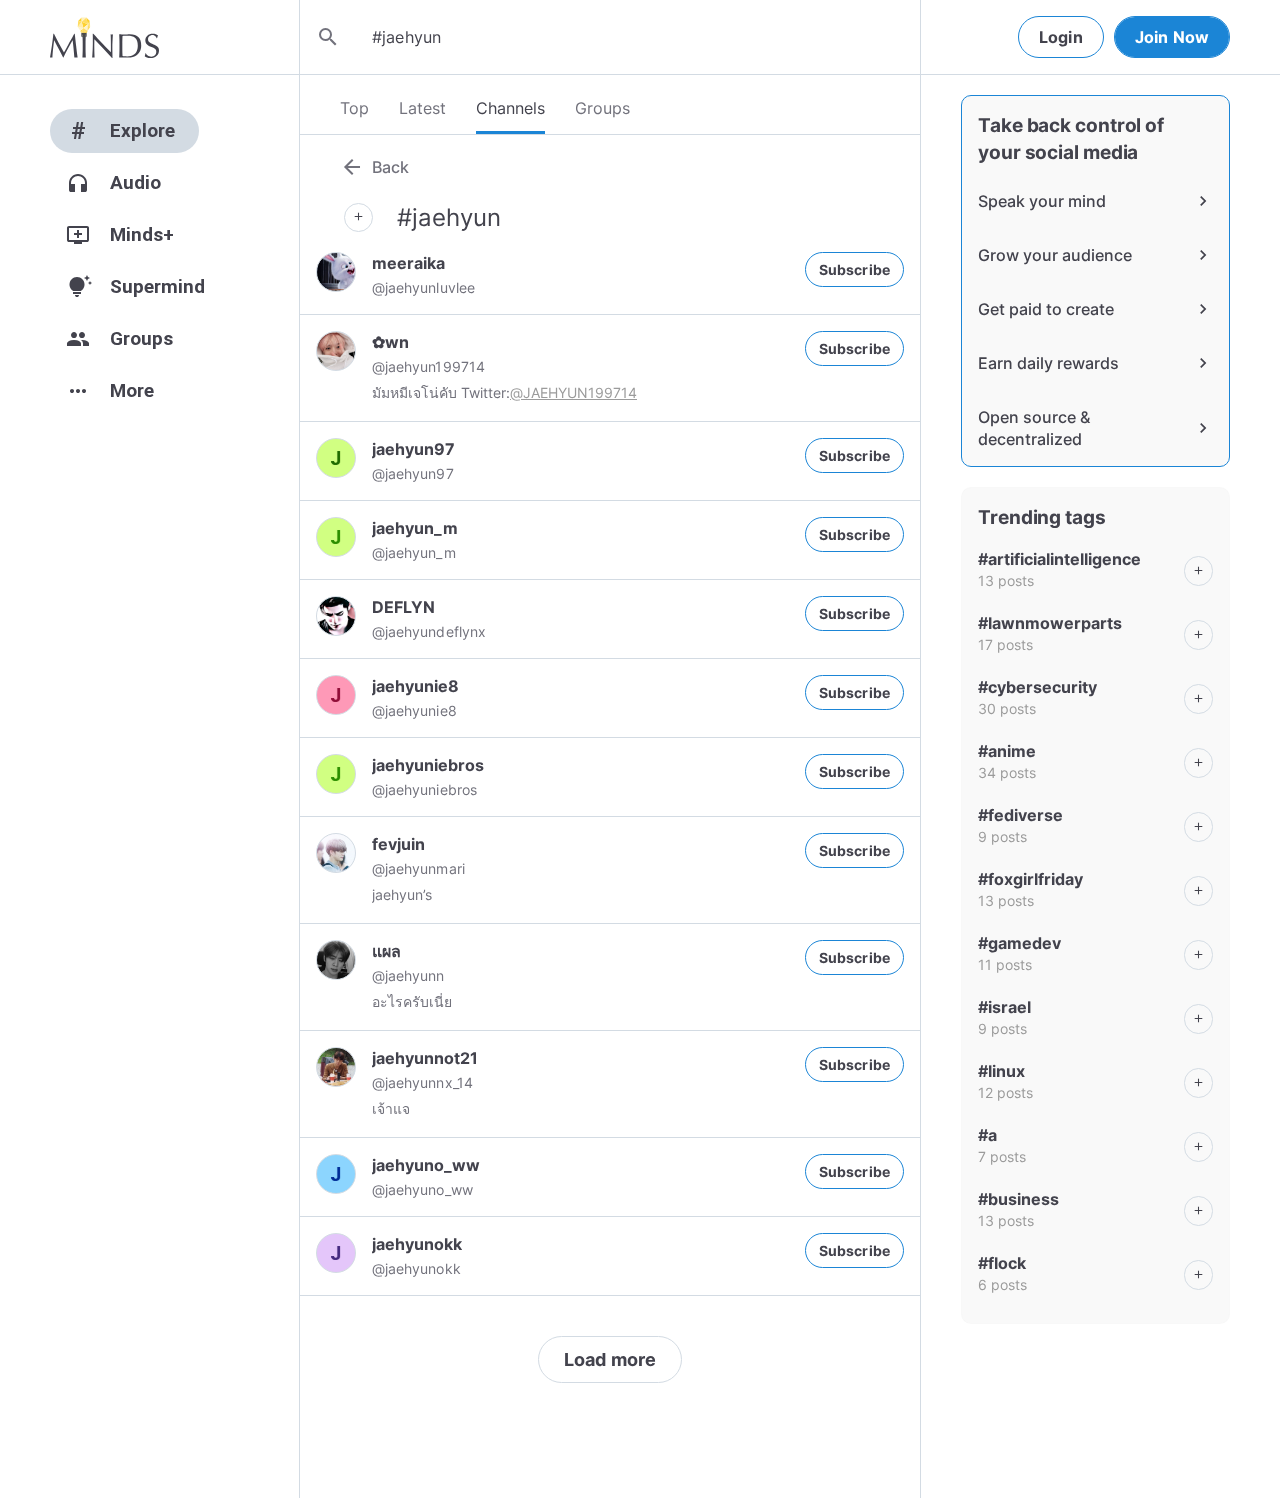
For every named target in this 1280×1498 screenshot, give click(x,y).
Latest (422, 108)
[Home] (104, 37)
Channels (510, 108)
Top (354, 108)
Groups (602, 108)
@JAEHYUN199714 (573, 392)
